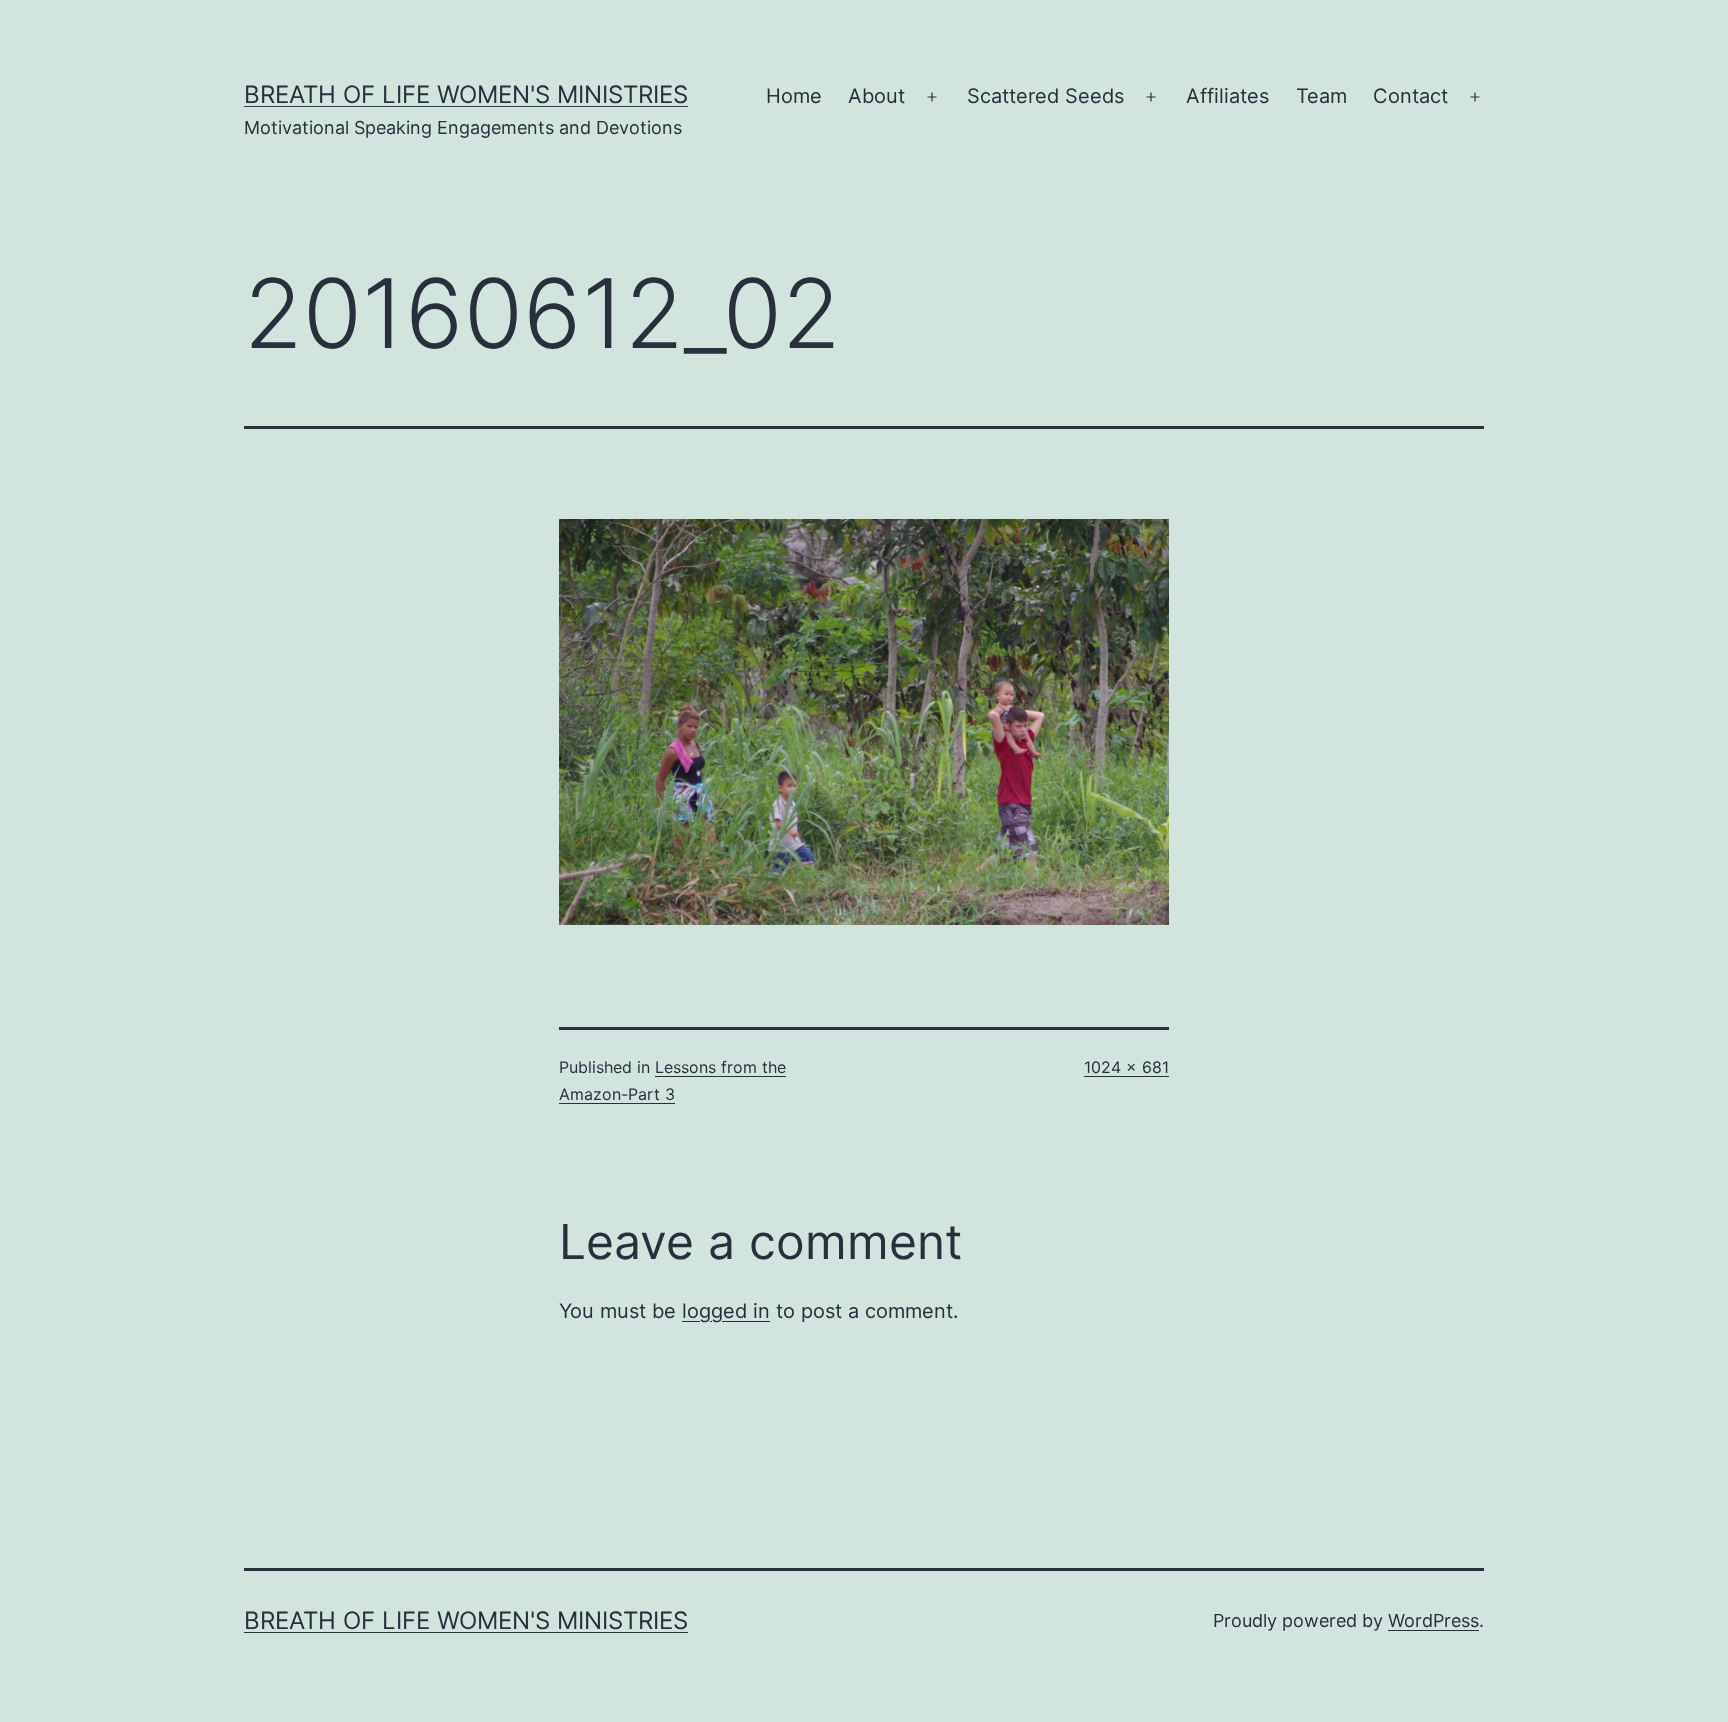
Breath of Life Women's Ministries (466, 94)
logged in (726, 1311)
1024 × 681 (1126, 1067)
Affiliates (1227, 96)
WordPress (1433, 1620)
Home (794, 96)
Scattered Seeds (1045, 96)
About (876, 96)
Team (1321, 96)
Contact (1410, 96)
